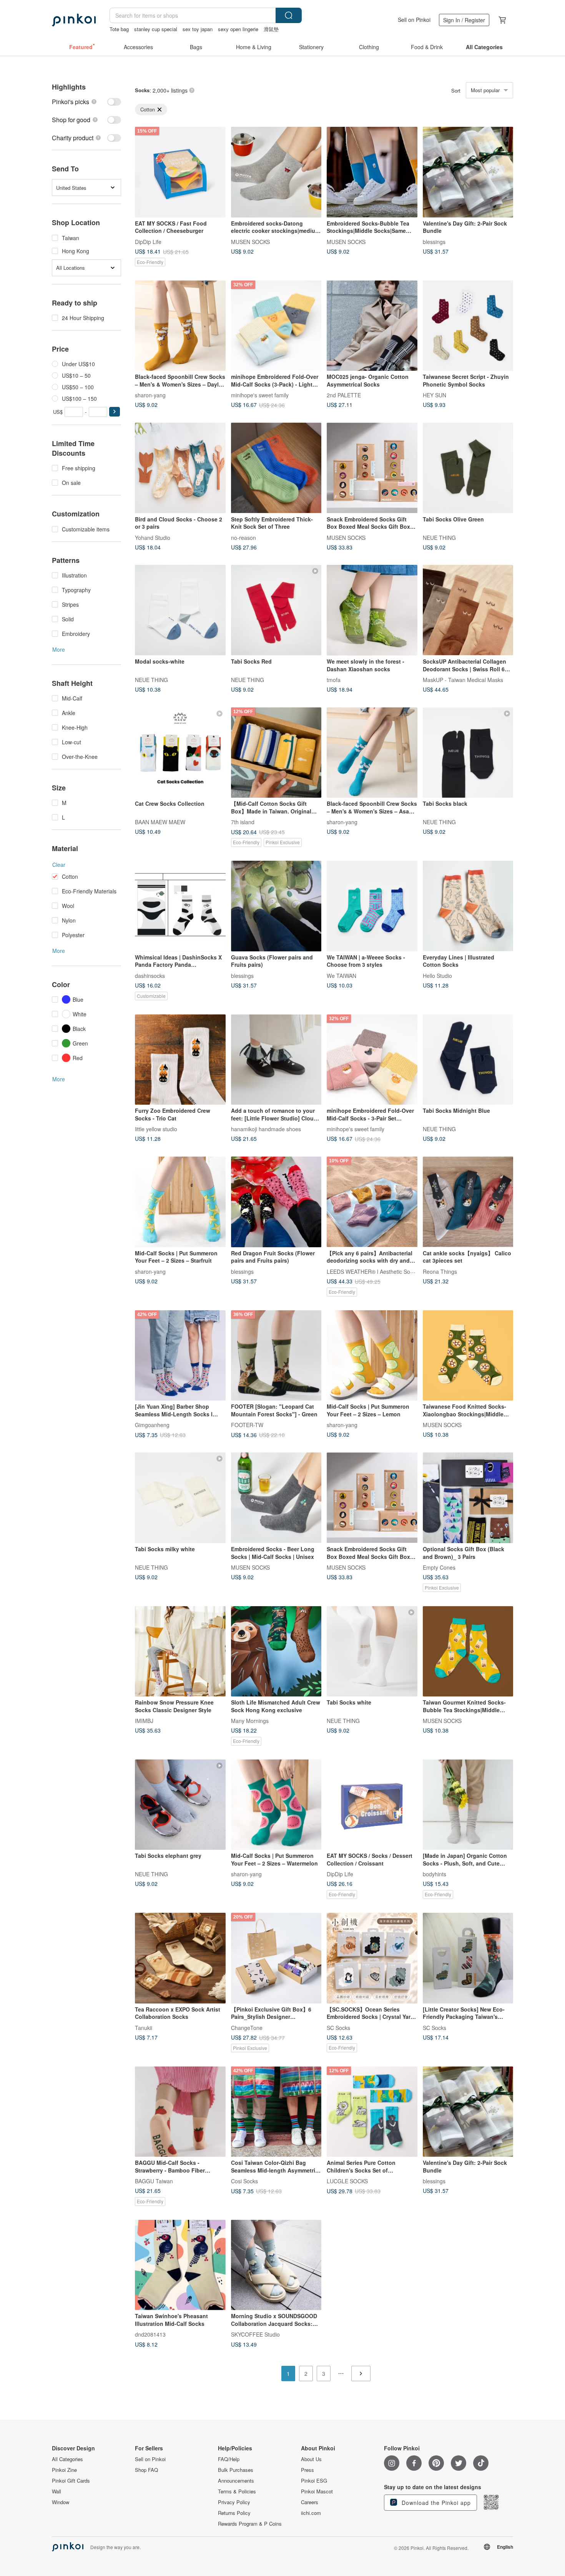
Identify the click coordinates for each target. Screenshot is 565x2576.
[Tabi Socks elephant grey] (180, 1805)
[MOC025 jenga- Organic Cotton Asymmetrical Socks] (372, 326)
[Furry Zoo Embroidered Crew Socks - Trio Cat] (180, 1060)
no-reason (243, 537)
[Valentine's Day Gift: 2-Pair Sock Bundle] (468, 172)
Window (61, 2502)
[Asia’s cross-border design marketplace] (74, 20)
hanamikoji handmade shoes (266, 1129)
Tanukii (144, 2027)
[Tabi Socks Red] (276, 610)
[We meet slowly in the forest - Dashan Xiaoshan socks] (372, 610)
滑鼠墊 (271, 29)
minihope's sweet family (260, 395)
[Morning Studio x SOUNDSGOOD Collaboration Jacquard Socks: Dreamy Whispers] (276, 2265)
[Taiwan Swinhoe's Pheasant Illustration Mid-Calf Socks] (180, 2265)
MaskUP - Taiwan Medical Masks (463, 680)
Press (307, 2470)
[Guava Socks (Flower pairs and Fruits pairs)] (276, 906)
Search (289, 15)
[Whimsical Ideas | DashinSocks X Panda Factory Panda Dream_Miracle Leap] (180, 906)
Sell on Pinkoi (414, 20)
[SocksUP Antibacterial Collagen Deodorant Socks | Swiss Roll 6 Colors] (468, 610)
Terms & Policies (237, 2491)
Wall (56, 2491)
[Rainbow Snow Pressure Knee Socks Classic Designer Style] (180, 1651)
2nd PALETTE (344, 395)
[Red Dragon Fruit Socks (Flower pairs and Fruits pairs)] (276, 1202)
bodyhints (435, 1874)
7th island (243, 822)
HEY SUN (435, 395)
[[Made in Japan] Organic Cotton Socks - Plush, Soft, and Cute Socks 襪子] (468, 1805)
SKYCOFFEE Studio (255, 2334)
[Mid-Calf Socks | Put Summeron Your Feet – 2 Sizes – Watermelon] (276, 1805)
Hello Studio (437, 975)
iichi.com (311, 2513)
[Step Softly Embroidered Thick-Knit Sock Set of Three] (276, 468)
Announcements (236, 2481)
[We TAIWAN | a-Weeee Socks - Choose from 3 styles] (372, 906)
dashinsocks (150, 975)
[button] (115, 412)
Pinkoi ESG (314, 2481)
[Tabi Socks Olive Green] (468, 468)
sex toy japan (198, 29)
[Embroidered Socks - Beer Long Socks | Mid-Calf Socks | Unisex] (276, 1498)
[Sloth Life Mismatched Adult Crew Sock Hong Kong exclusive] (276, 1651)
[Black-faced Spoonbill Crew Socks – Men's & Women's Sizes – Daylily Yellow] (180, 326)
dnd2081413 (150, 2334)
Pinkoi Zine (64, 2470)
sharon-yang (150, 395)
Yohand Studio (153, 537)
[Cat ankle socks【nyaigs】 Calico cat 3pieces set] (468, 1202)
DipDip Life (148, 241)
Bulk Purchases (236, 2470)
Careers (310, 2502)
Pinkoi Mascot (317, 2491)
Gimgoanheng (152, 1425)
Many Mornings (250, 1721)
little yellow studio (156, 1129)
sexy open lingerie (238, 29)
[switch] (86, 102)
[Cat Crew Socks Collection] (180, 753)
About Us (311, 2459)
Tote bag (119, 29)
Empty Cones (439, 1567)
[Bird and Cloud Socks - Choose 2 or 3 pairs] (180, 468)
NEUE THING (439, 537)
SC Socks (338, 2027)
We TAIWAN (341, 975)
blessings (434, 241)
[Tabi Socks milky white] (180, 1498)
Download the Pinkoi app (435, 2503)
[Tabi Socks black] (468, 753)
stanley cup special (156, 29)
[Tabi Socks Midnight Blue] (468, 1060)
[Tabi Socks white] (372, 1651)
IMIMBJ (144, 1721)
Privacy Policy (234, 2502)
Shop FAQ (146, 2470)
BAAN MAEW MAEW (160, 822)
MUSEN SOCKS (250, 241)
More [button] (59, 649)
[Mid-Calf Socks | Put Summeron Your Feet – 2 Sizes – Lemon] (372, 1356)
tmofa (334, 680)
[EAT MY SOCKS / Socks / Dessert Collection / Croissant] (372, 1805)
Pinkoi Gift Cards (71, 2481)
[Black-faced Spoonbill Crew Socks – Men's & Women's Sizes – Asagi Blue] (372, 753)
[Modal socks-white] (180, 610)
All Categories (67, 2459)
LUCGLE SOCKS (347, 2181)
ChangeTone (247, 2027)
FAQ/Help (229, 2459)
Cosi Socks (244, 2181)
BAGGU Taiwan (154, 2181)
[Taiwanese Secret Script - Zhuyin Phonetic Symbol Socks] (468, 326)
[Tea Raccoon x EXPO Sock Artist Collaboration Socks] (180, 1958)
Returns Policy (234, 2513)
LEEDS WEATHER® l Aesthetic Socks (372, 1271)
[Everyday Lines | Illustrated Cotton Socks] (468, 906)
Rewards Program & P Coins (250, 2524)
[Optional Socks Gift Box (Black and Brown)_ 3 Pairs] (468, 1498)
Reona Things (440, 1271)
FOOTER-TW (247, 1425)
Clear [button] (59, 865)
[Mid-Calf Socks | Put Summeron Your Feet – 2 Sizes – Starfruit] (180, 1202)
